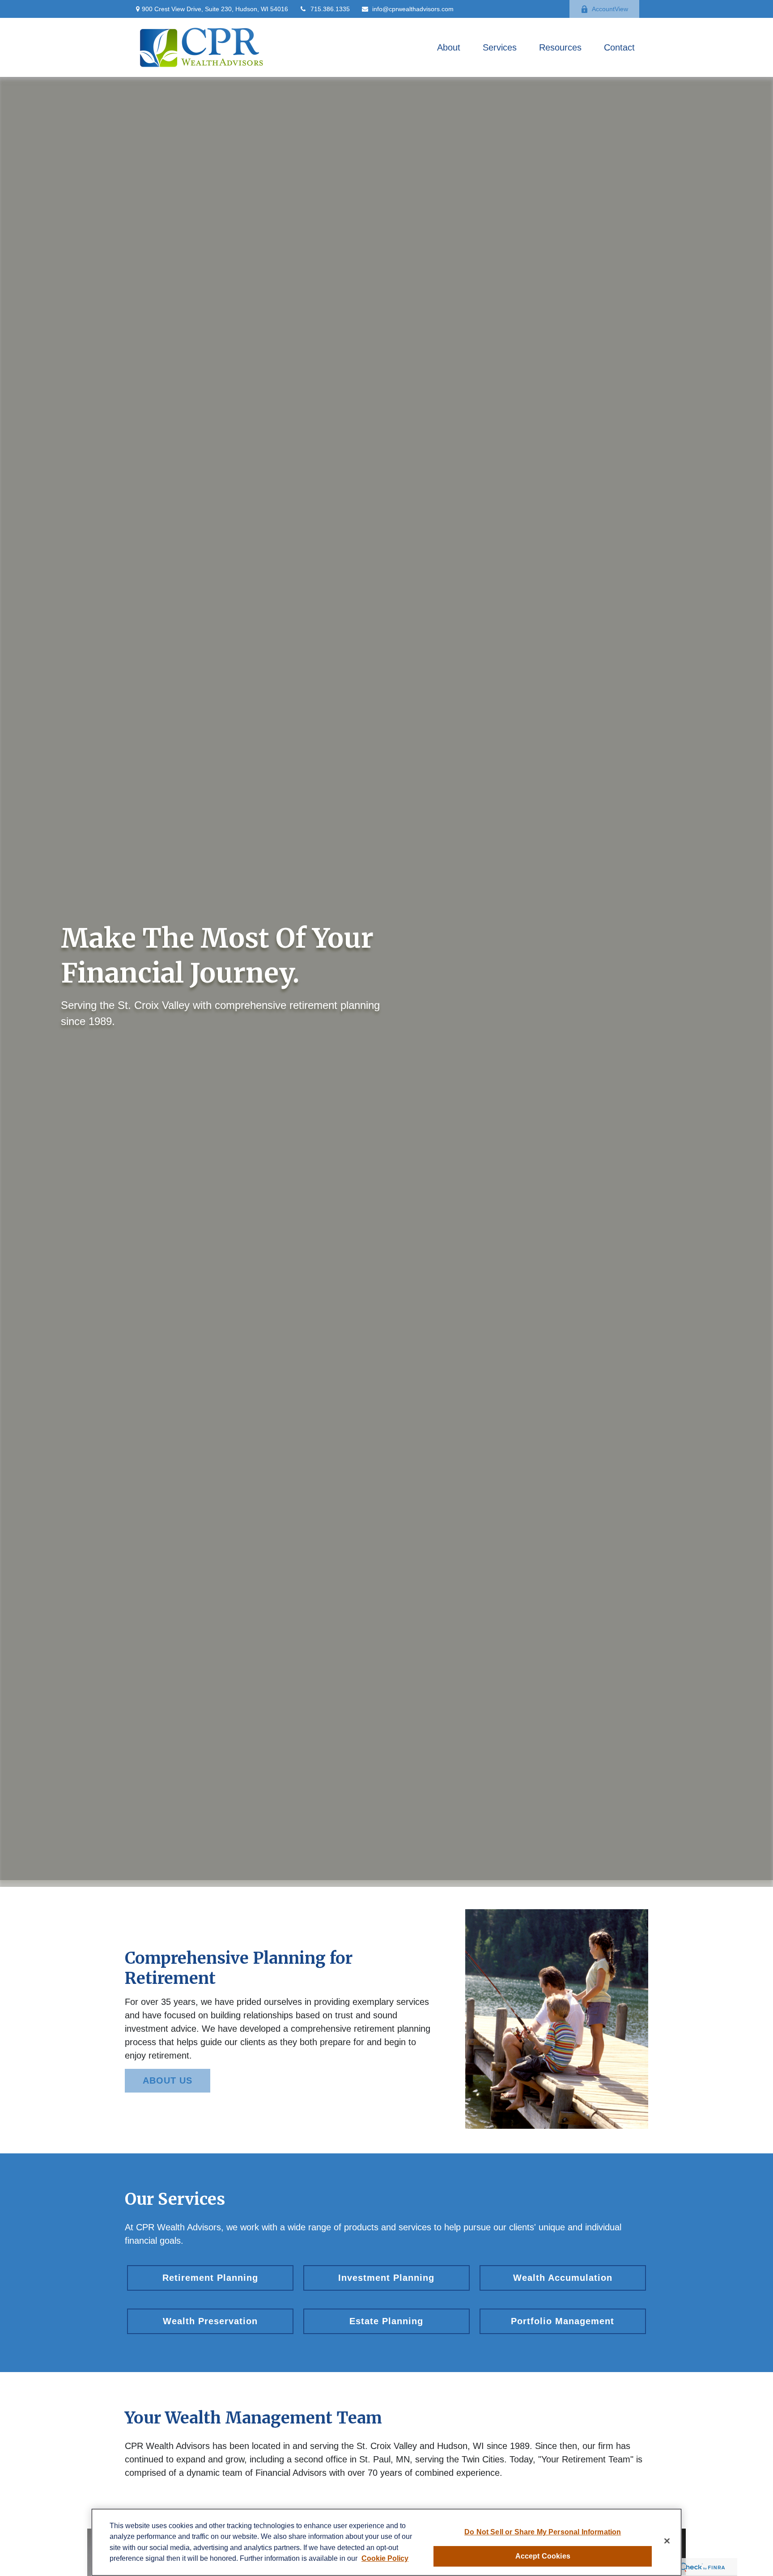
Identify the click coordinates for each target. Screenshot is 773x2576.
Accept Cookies (543, 2556)
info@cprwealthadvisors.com (413, 9)
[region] (386, 2542)
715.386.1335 (330, 9)
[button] (449, 47)
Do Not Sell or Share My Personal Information (543, 2532)
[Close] (667, 2541)
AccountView (610, 9)
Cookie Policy (385, 2558)
